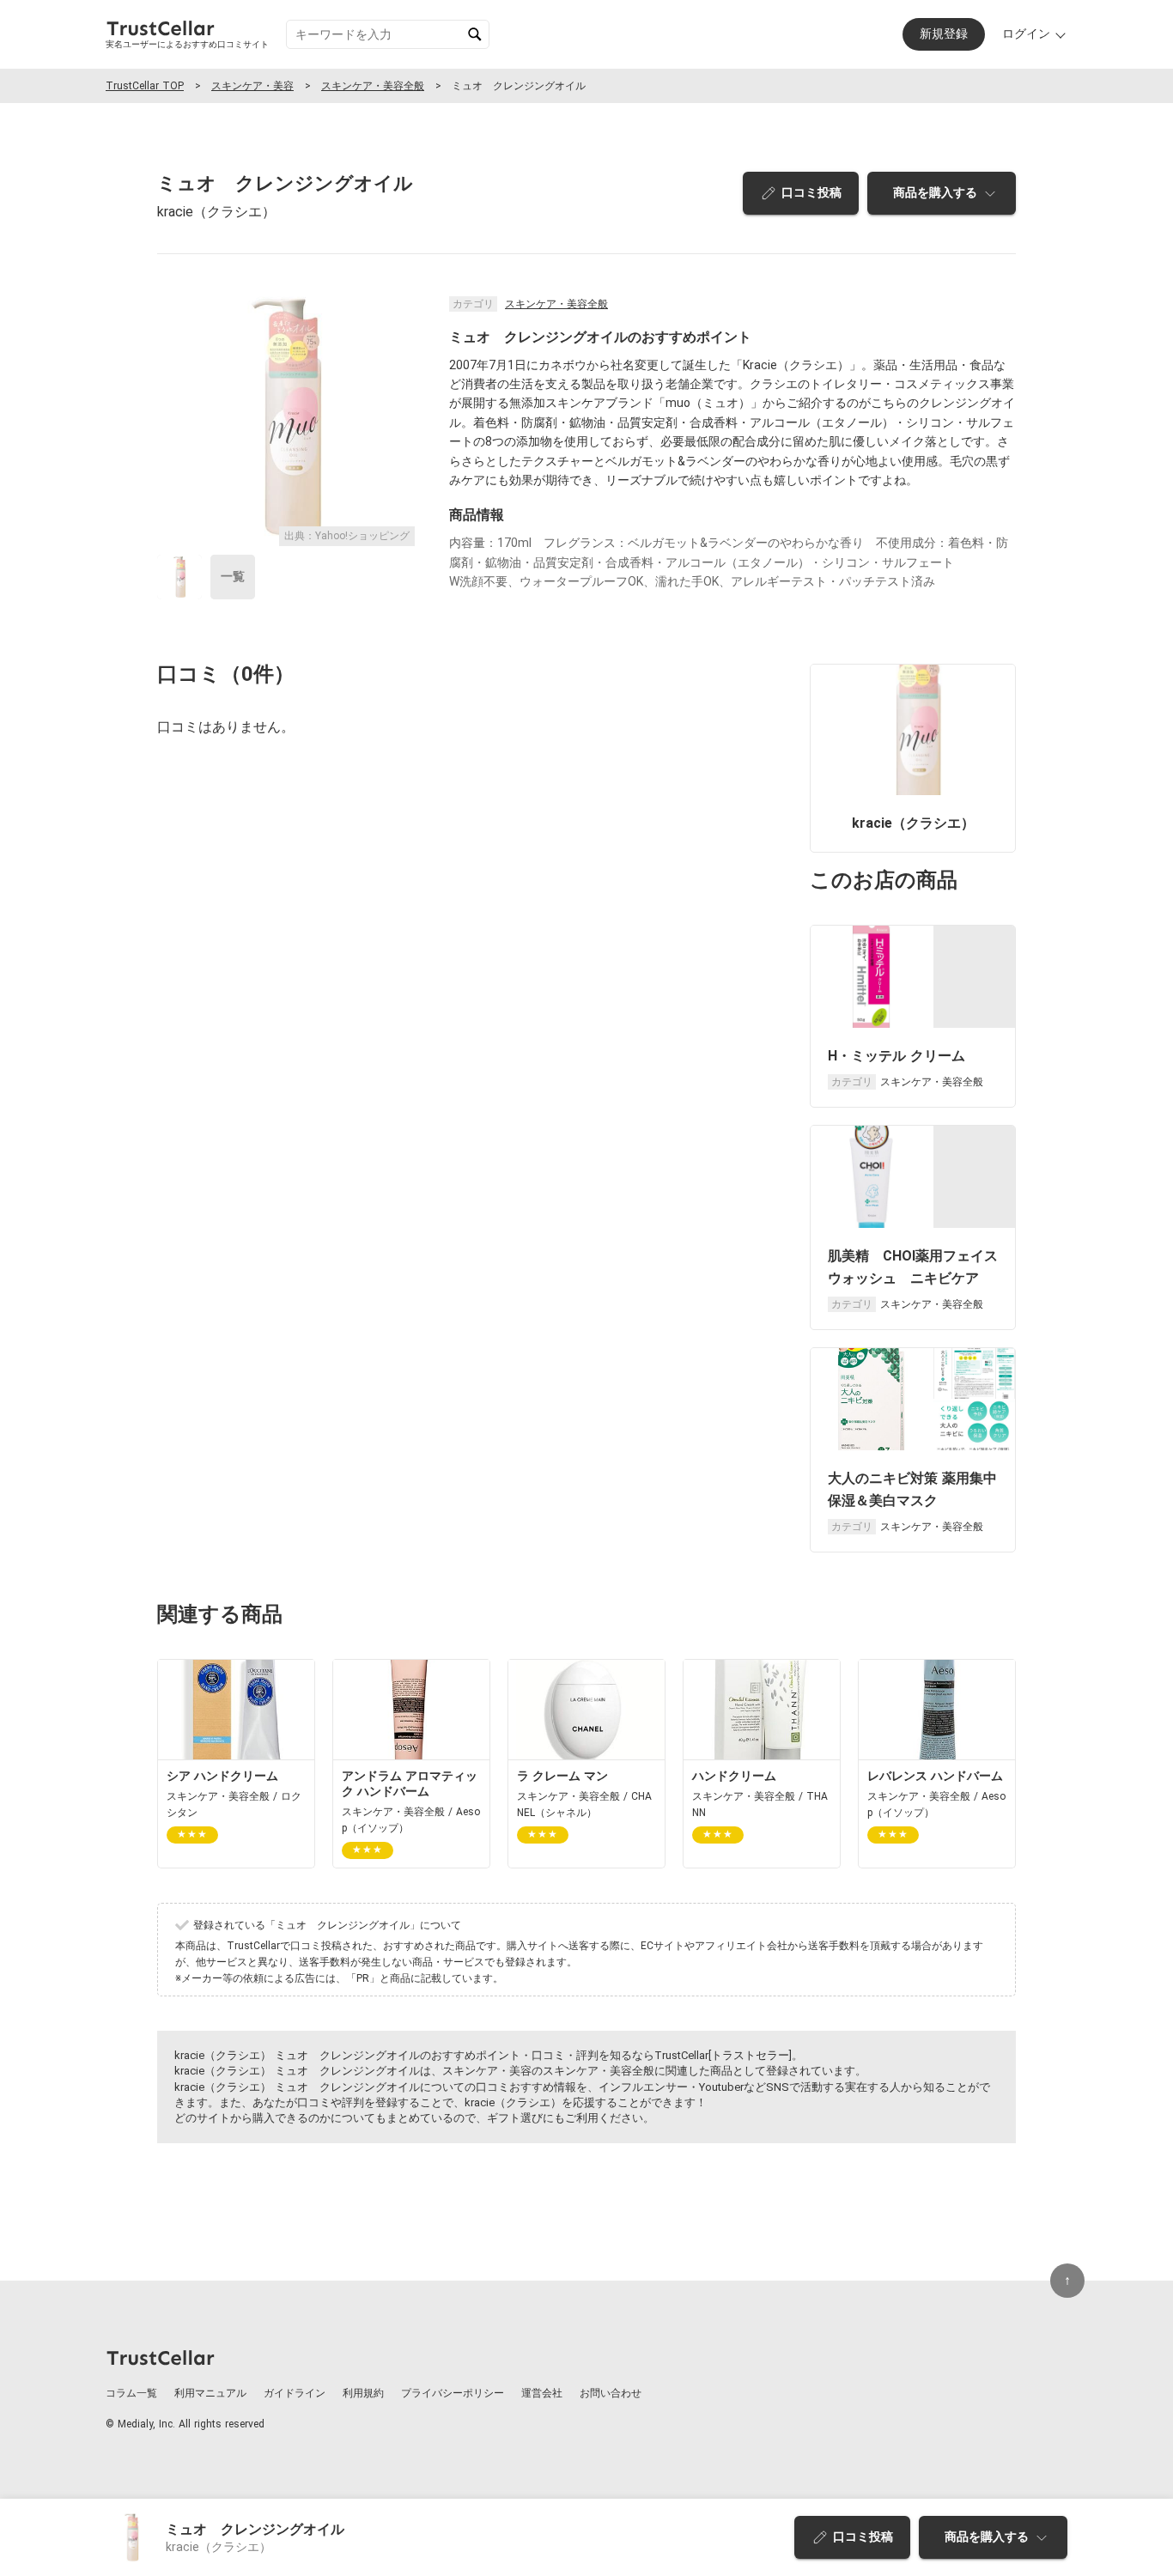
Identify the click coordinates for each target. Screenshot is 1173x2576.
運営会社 (542, 2393)
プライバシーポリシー (453, 2393)
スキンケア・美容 (252, 86)
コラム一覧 (131, 2393)
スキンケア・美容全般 (373, 86)
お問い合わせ (611, 2393)
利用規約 (363, 2393)
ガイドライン (295, 2393)
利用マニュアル (210, 2393)
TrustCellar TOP (145, 86)
